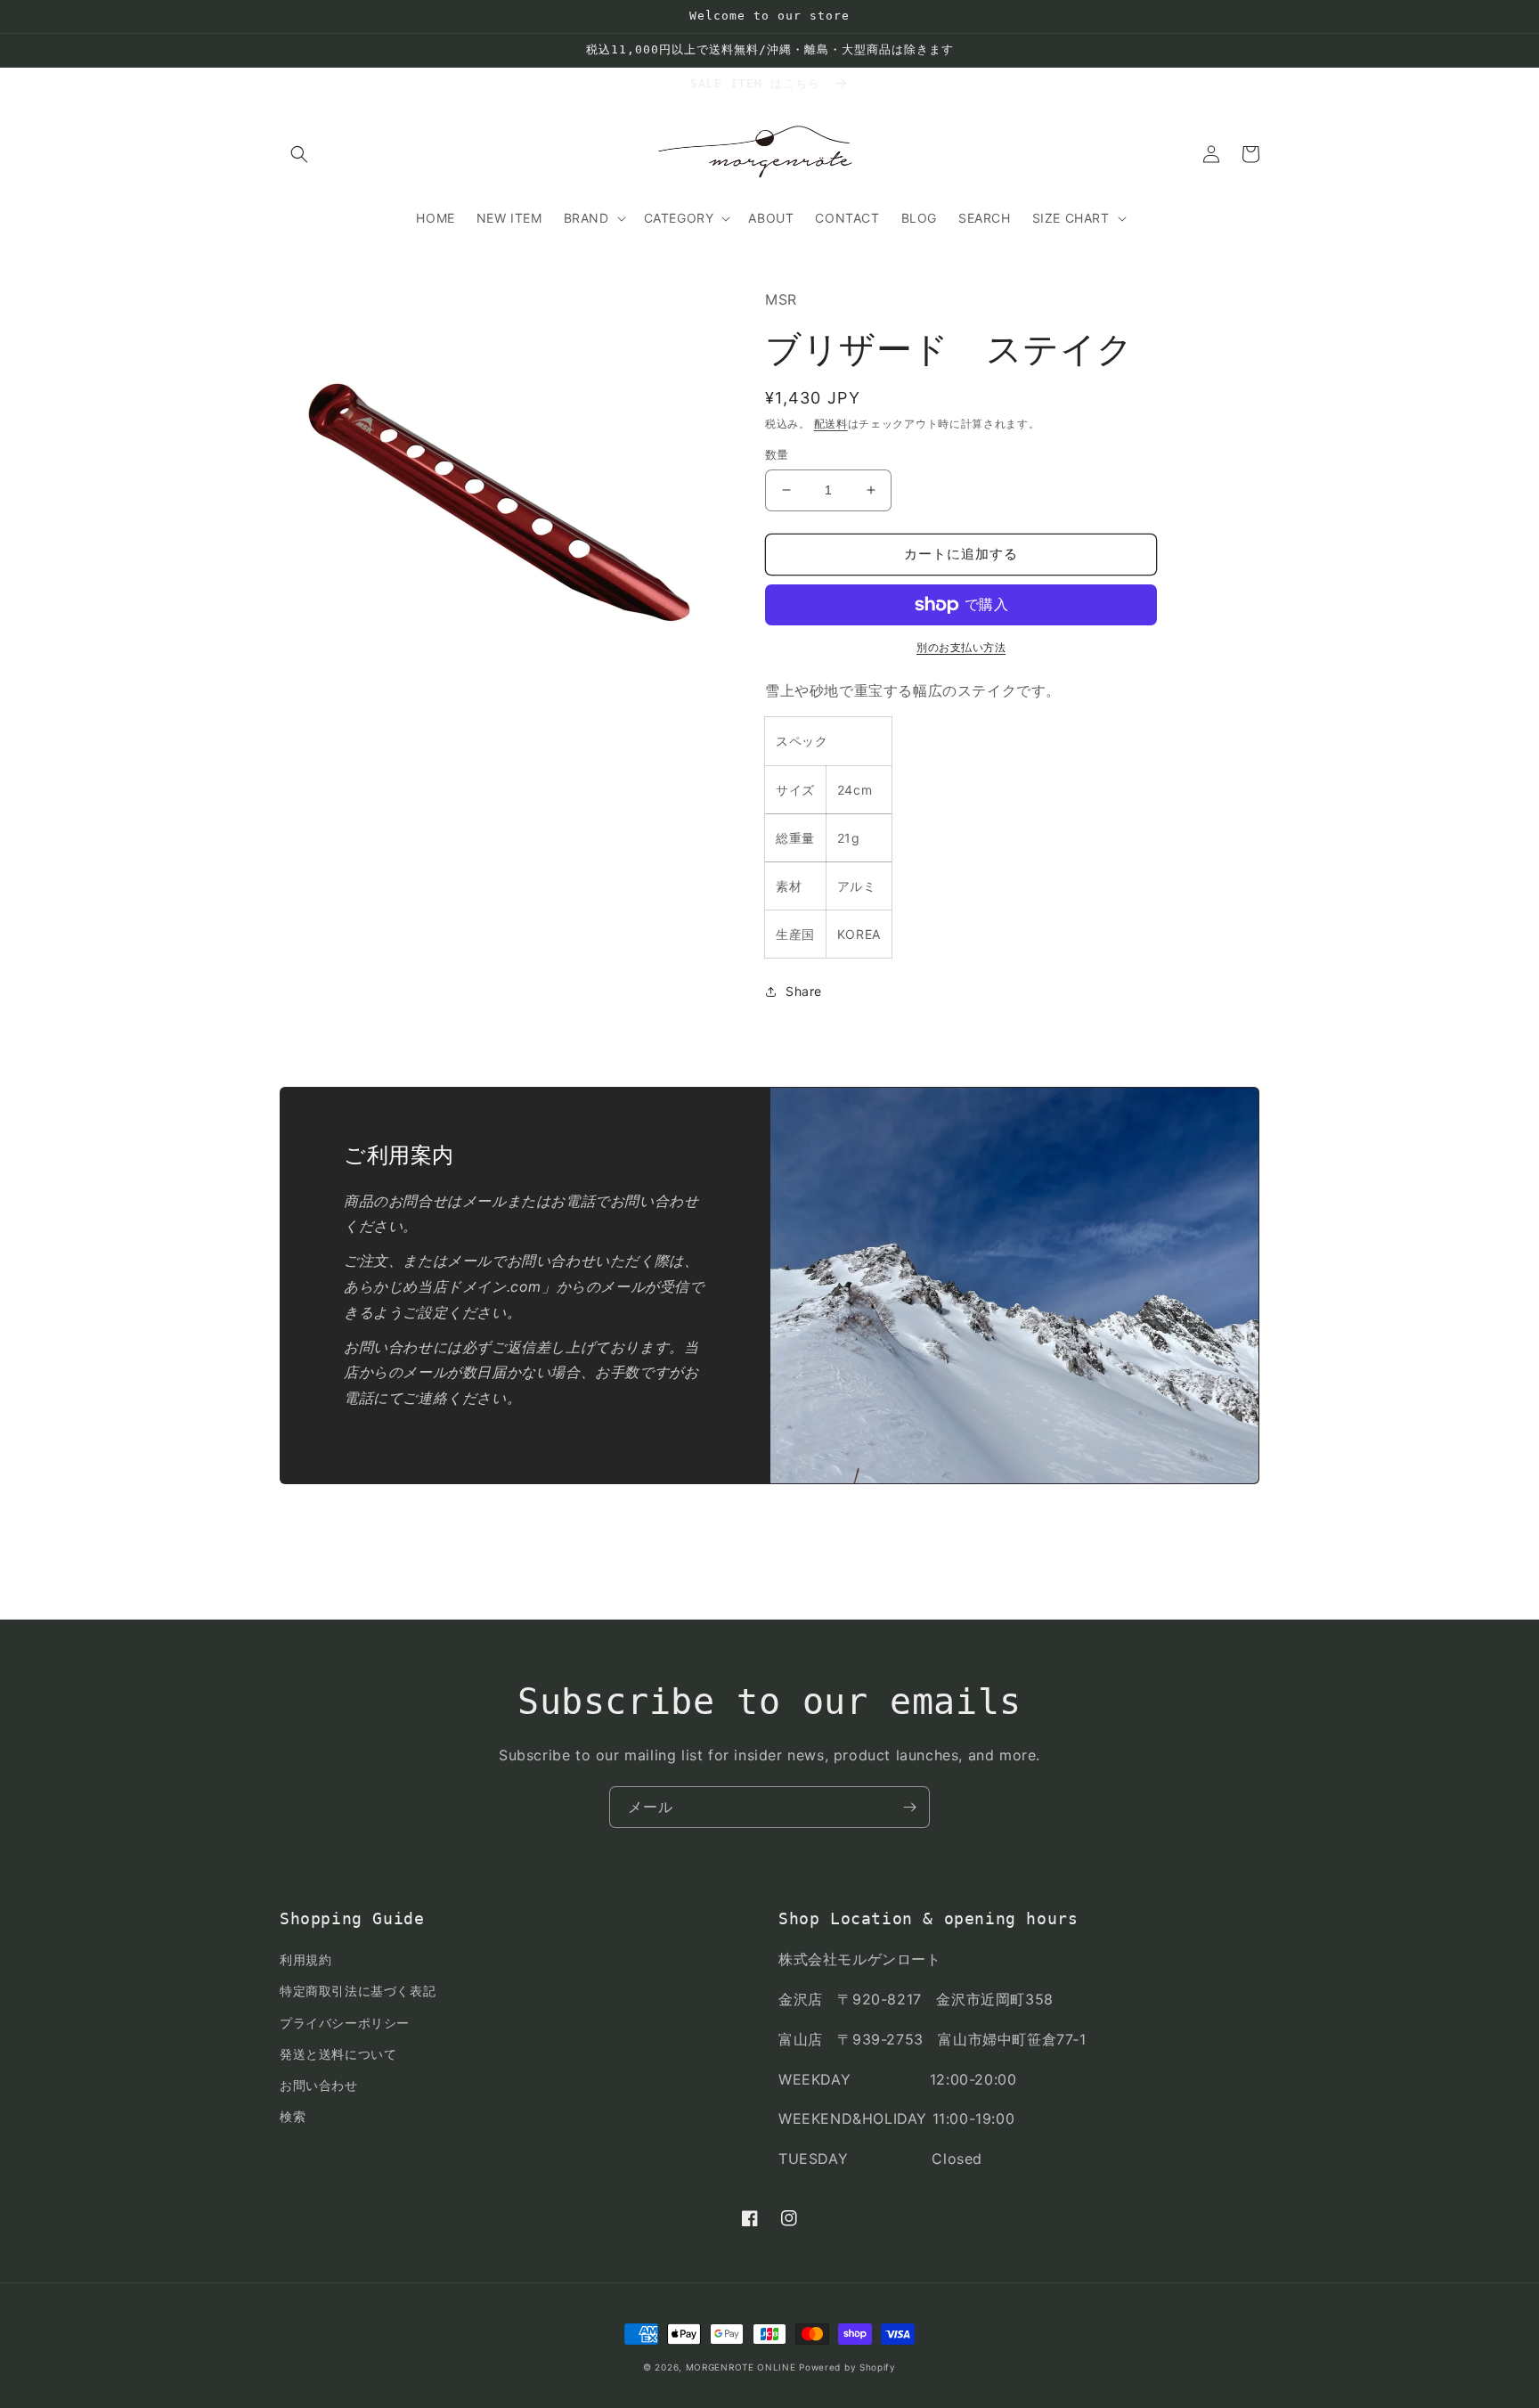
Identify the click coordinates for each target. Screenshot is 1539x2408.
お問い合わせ (319, 2085)
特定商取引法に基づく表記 (358, 1991)
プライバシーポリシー (345, 2023)
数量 (777, 454)
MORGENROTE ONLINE (741, 2367)
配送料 (831, 424)
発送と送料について (338, 2054)
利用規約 (305, 1959)
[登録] (909, 1807)
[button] (299, 154)
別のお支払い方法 (961, 647)
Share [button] (804, 991)
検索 (293, 2116)
